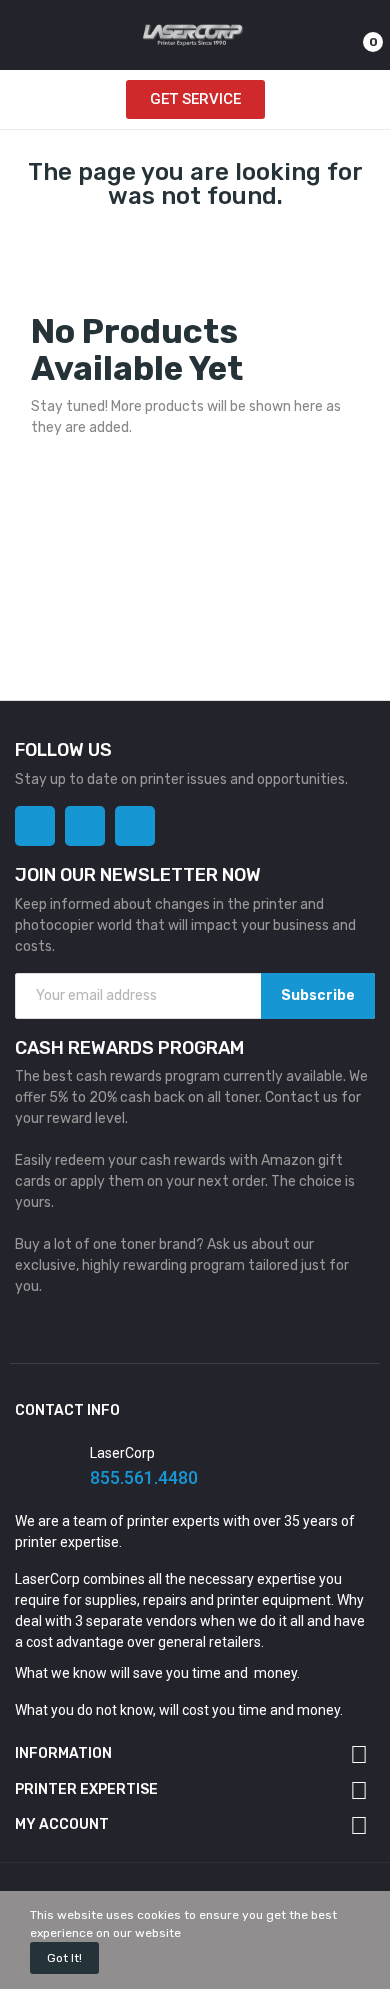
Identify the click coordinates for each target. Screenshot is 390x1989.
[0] (354, 35)
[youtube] (135, 826)
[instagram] (85, 826)
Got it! (64, 1958)
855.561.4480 (144, 1477)
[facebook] (35, 826)
